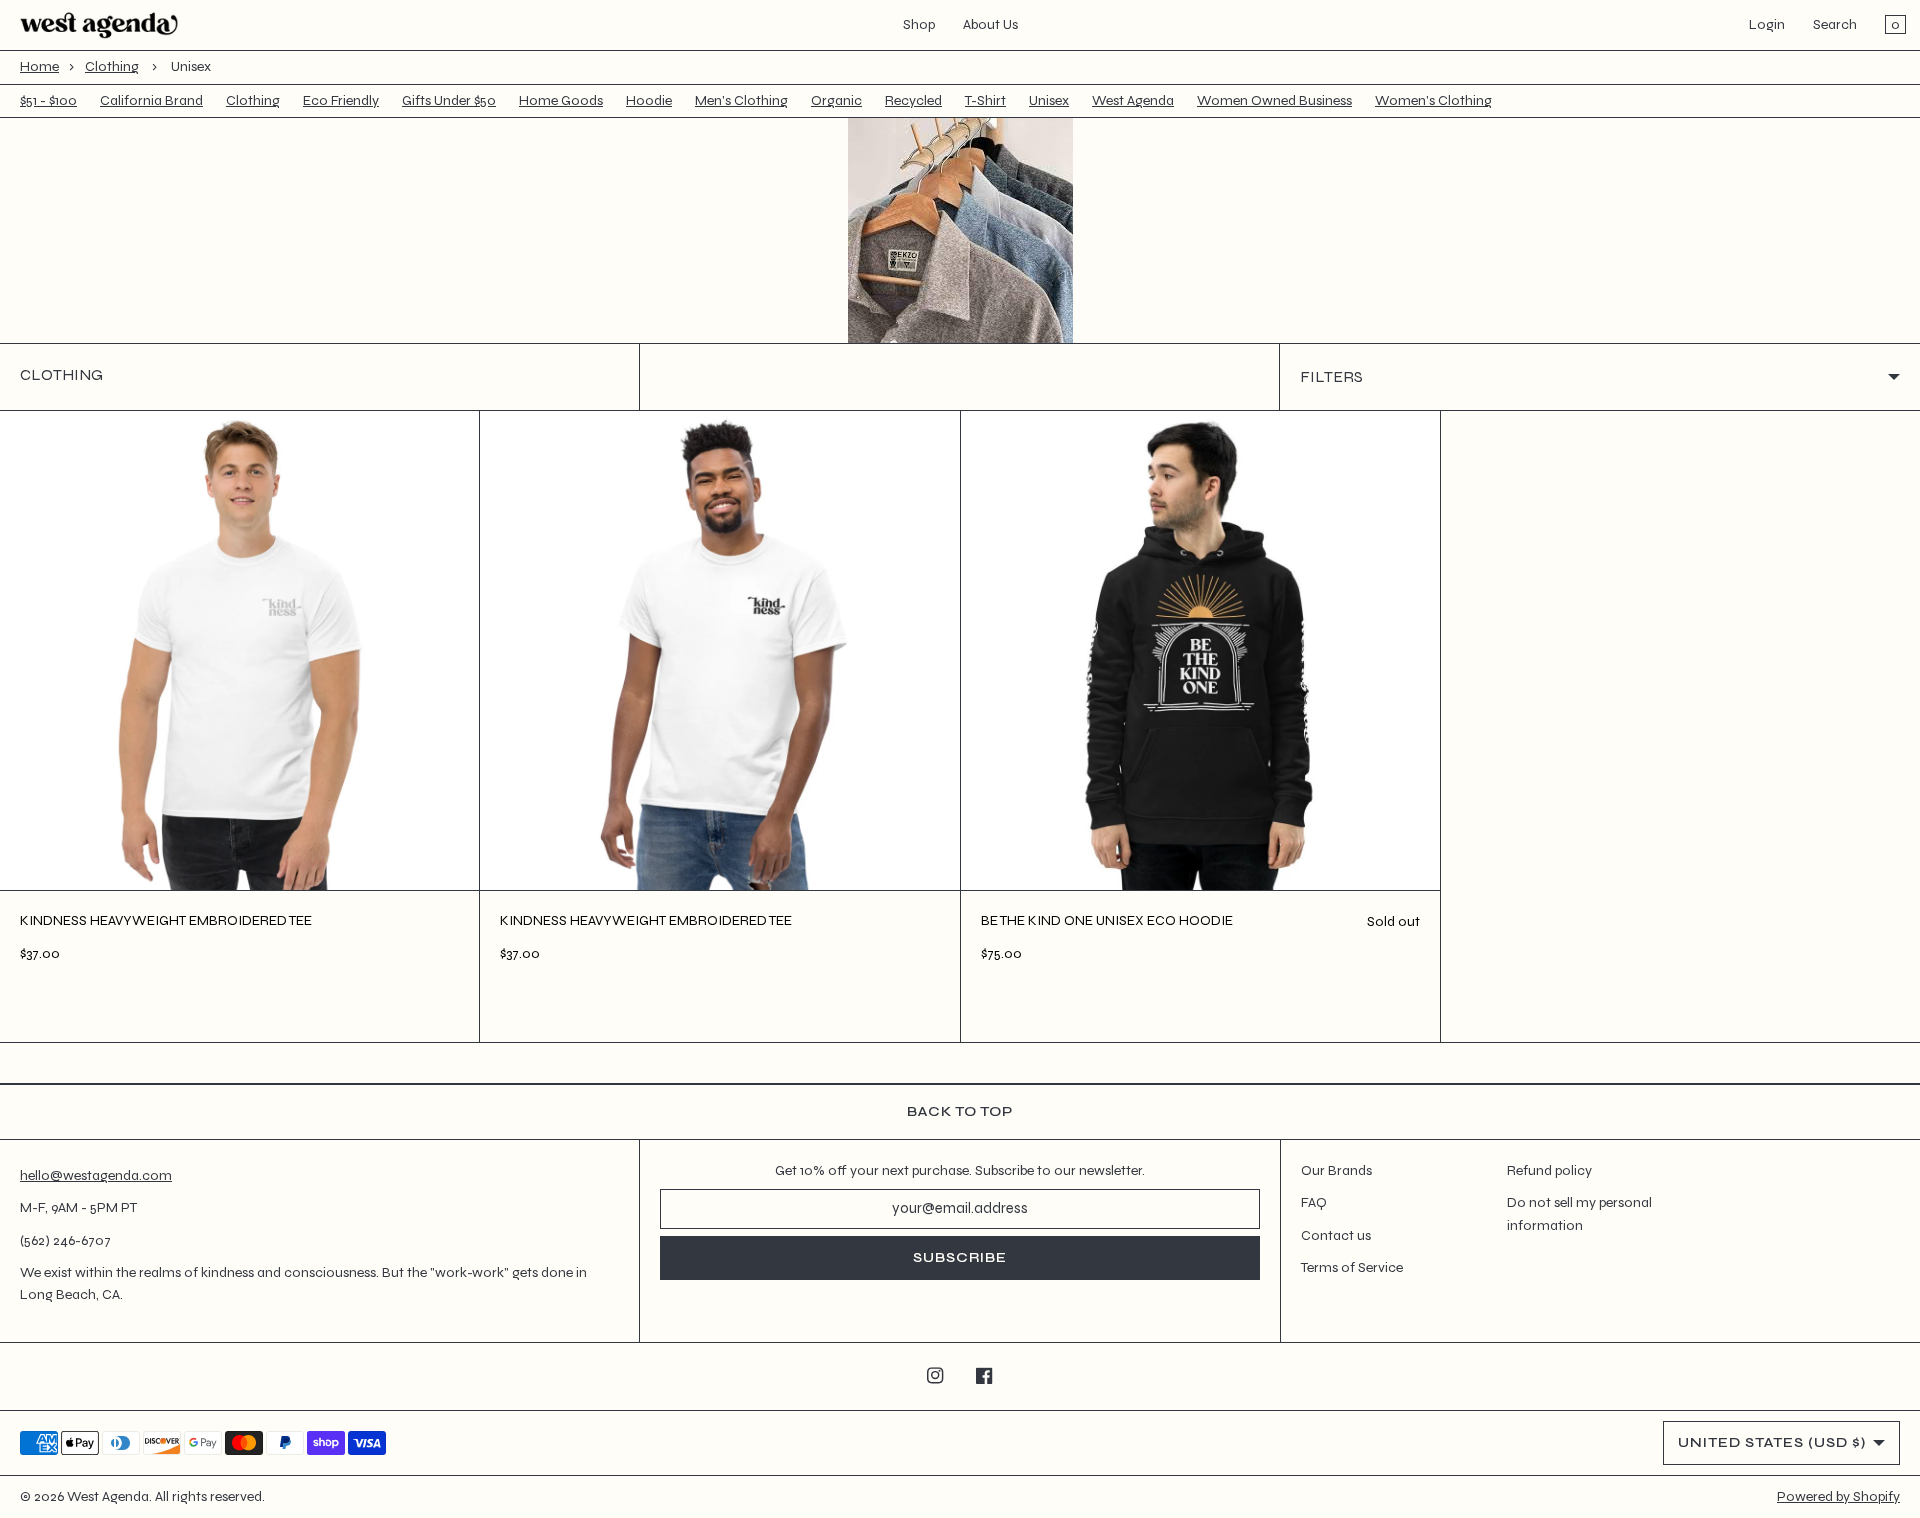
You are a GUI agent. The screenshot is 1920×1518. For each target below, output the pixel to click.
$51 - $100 (48, 100)
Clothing (112, 66)
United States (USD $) (1772, 1442)
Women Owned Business (1274, 100)
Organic (836, 100)
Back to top (960, 1111)
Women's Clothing (1433, 100)
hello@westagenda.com (96, 1175)
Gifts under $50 (449, 100)
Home (39, 66)
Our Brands (1336, 1170)
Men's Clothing (741, 100)
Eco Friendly (341, 100)
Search (1835, 24)
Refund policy (1549, 1170)
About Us (990, 24)
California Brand (151, 100)
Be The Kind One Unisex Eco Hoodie (1107, 920)
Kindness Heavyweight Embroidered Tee (166, 920)
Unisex (1049, 100)
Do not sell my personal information (1579, 1213)
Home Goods (561, 100)
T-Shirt (985, 100)
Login (1767, 24)
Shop (919, 24)
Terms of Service (1352, 1267)
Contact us (1336, 1235)
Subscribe (960, 1257)
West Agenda (1133, 100)
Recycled (913, 100)
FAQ (1314, 1202)
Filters (1331, 376)
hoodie (649, 100)
